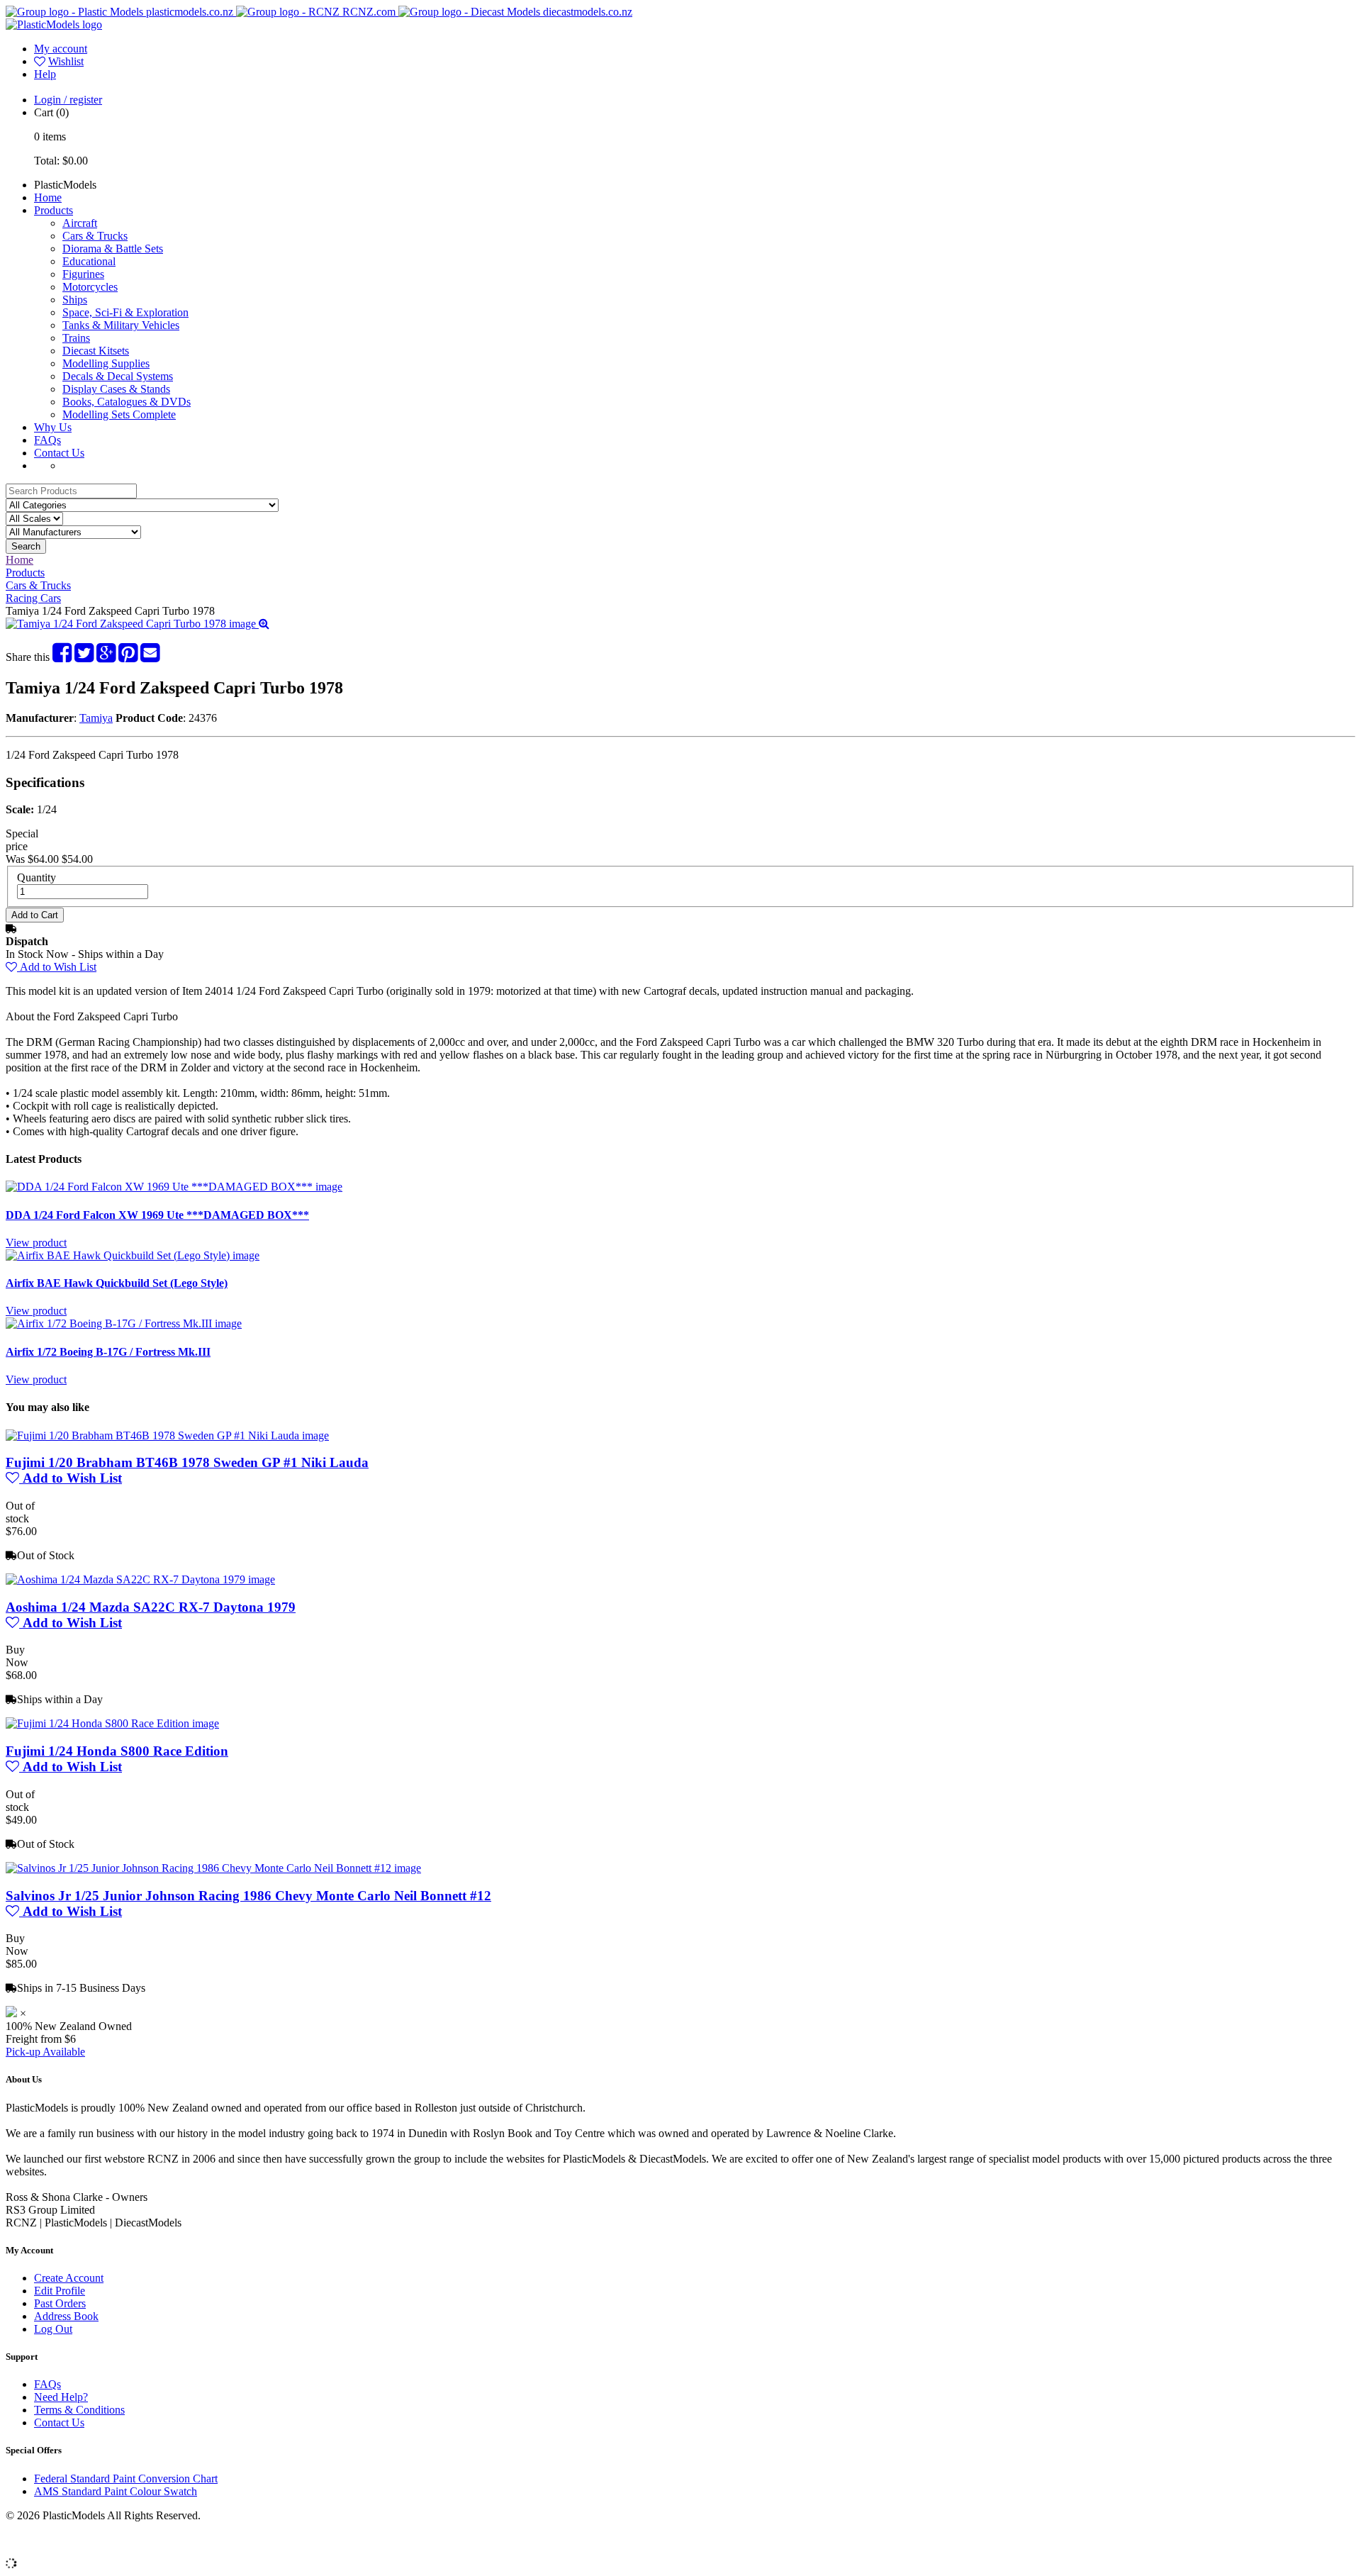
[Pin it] (128, 657)
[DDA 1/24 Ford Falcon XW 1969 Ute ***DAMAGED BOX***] (174, 1187)
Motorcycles (90, 287)
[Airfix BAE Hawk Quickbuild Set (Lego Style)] (133, 1255)
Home (48, 197)
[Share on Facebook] (62, 657)
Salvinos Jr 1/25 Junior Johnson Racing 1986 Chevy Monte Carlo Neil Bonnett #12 (248, 1896)
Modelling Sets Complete (119, 414)
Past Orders (60, 2303)
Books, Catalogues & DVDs (127, 402)
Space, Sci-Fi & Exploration (125, 312)
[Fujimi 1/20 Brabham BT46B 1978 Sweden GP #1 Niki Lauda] (167, 1435)
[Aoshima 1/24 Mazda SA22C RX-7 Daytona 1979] (140, 1579)
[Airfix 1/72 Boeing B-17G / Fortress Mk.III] (124, 1323)
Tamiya (96, 718)
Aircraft (80, 223)
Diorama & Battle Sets (113, 249)
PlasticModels (65, 185)
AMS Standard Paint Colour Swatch (116, 2491)
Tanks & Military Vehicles (121, 325)
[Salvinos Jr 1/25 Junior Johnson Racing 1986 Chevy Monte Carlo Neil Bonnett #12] (213, 1868)
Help (45, 74)
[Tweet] (84, 657)
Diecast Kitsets (96, 351)
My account (61, 49)
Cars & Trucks (95, 236)
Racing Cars (33, 598)
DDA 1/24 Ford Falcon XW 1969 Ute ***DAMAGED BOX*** (157, 1215)
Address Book (66, 2316)
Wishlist (66, 61)
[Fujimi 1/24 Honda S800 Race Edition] (112, 1723)
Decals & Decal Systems (118, 376)
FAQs (47, 440)
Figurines (83, 274)
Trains (76, 338)
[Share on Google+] (106, 657)
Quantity (37, 877)
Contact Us (59, 453)
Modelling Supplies (106, 363)
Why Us (53, 427)
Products (54, 210)
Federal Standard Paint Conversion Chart (126, 2479)
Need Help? (61, 2397)
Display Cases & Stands (116, 389)
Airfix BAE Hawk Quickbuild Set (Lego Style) (117, 1283)
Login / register (68, 100)
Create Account (69, 2278)
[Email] (150, 657)
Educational (89, 261)
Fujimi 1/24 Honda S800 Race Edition (117, 1751)
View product (36, 1243)
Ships (75, 300)
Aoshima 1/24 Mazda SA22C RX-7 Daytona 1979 (151, 1607)
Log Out (53, 2329)
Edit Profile (60, 2291)
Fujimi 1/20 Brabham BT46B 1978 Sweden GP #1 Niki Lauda (187, 1462)
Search (26, 546)
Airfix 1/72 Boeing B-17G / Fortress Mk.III (108, 1352)
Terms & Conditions (79, 2410)
